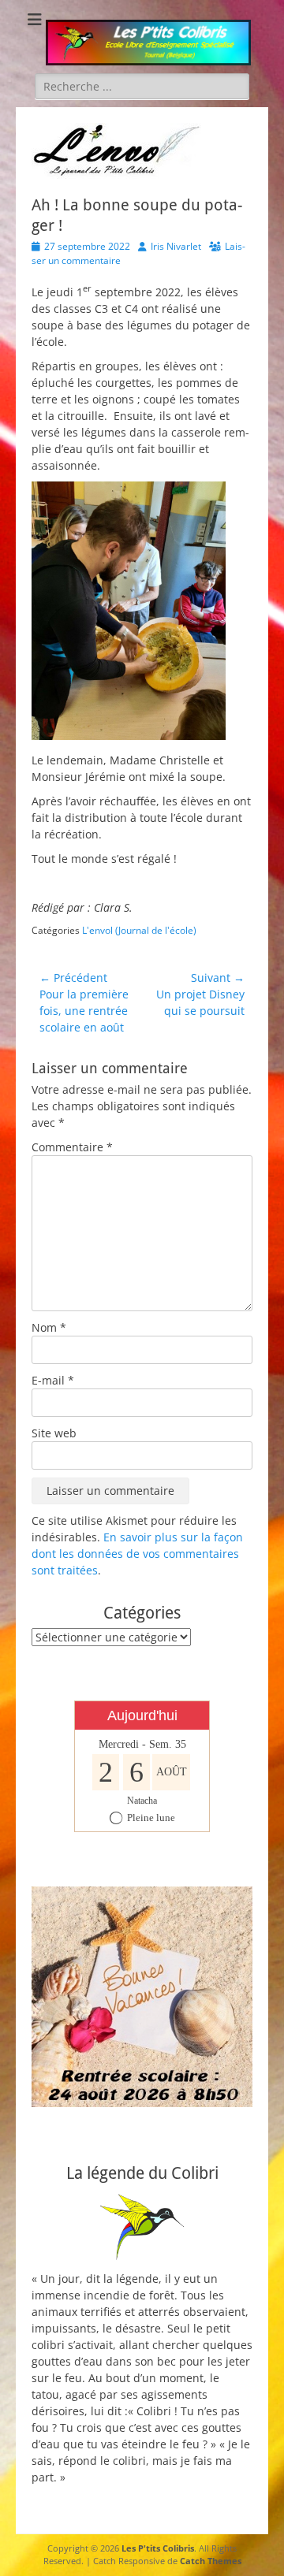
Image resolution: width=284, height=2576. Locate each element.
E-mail (53, 1380)
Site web (54, 1433)
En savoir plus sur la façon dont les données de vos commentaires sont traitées (137, 1554)
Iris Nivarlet (176, 246)
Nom (49, 1327)
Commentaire (72, 1147)
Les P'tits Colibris (158, 2548)
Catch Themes (211, 2561)
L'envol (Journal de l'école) (139, 930)
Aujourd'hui (142, 1715)
